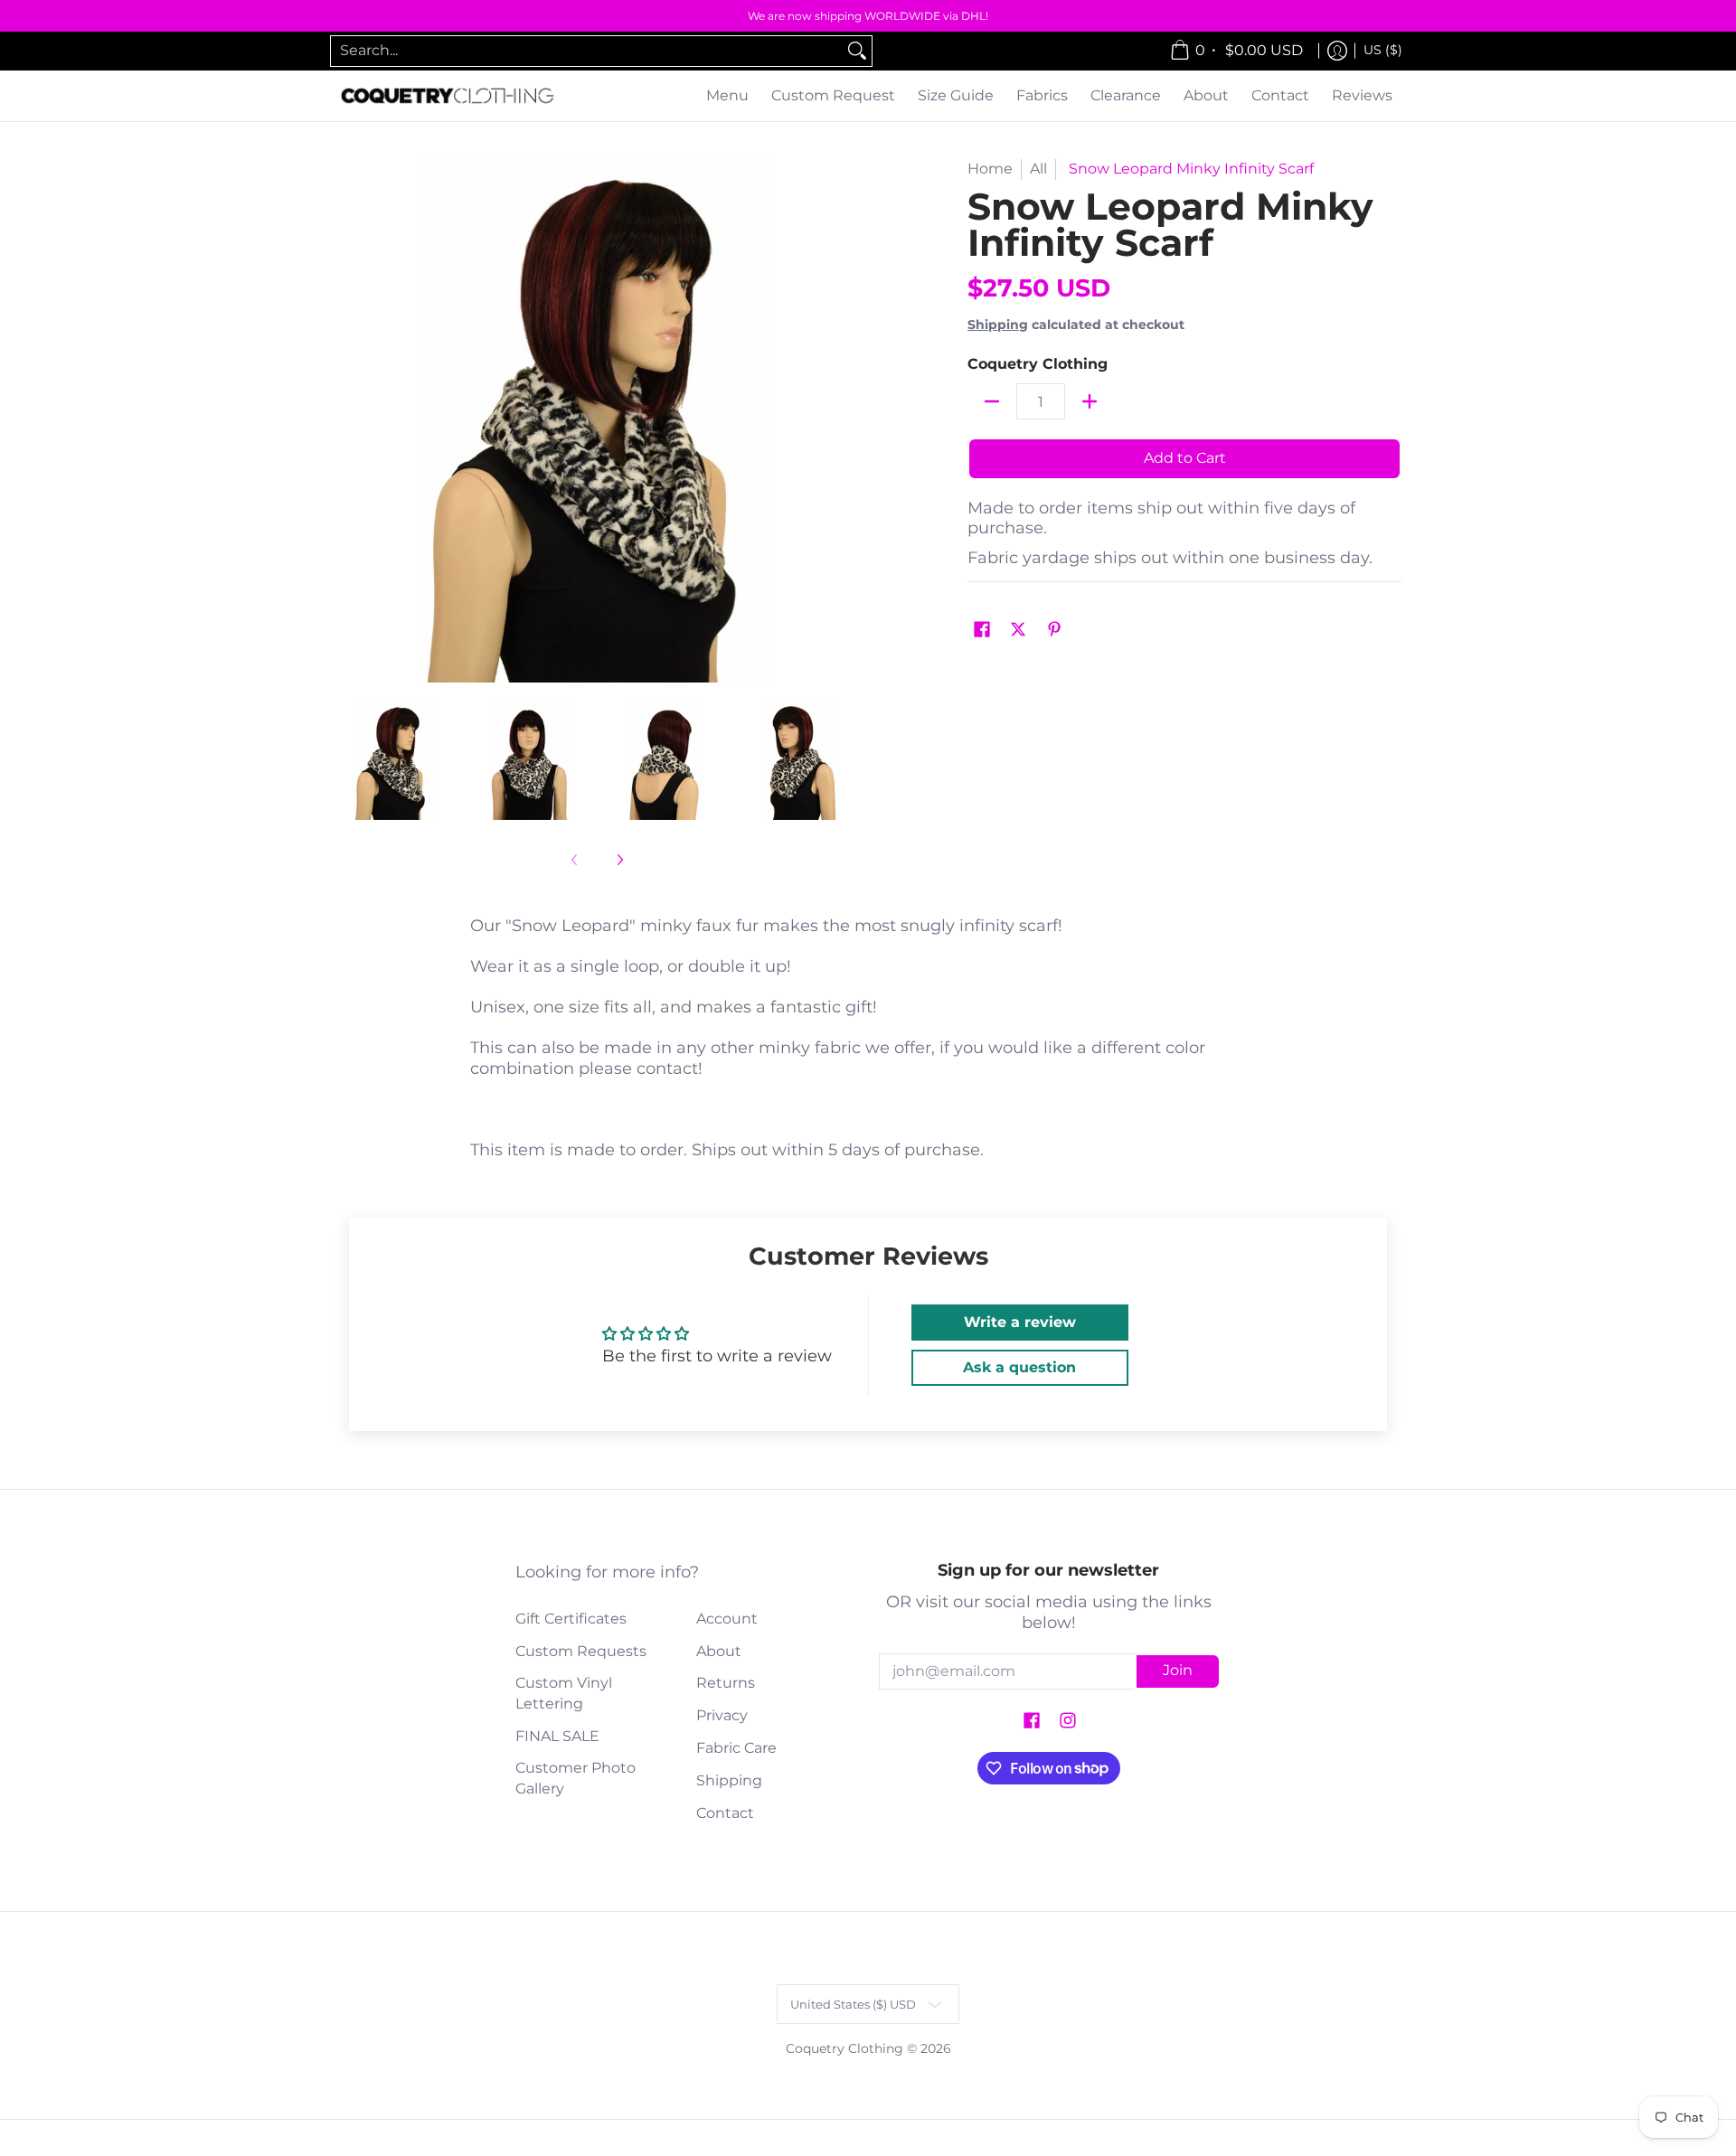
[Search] (857, 51)
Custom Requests (581, 1651)
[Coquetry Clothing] (448, 96)
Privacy (722, 1715)
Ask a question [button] (1019, 1367)
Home (990, 169)
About (719, 1651)
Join (1178, 1670)
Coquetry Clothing (1038, 364)
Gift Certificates (571, 1619)
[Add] (1090, 401)
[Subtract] (992, 401)
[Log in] (1337, 51)
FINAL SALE (557, 1736)
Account (727, 1619)
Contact (725, 1813)
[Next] (846, 420)
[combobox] (587, 51)
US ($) (1383, 50)
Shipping (998, 325)
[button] (982, 631)
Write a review (1020, 1322)
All (1038, 169)
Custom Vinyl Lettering (564, 1693)
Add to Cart (1185, 458)
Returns (726, 1683)
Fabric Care (736, 1748)
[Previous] (347, 420)
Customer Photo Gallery (576, 1778)
